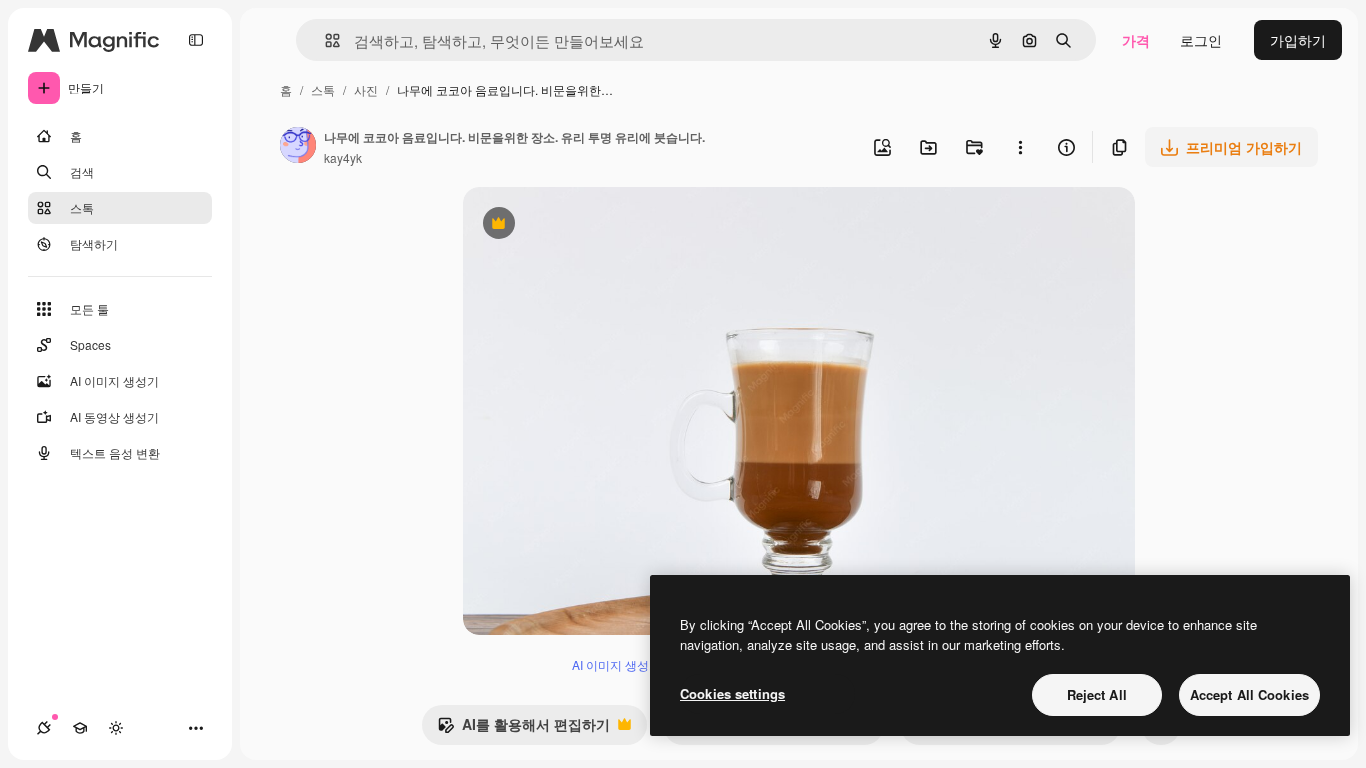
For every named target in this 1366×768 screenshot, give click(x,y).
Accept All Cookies (1249, 694)
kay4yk (343, 157)
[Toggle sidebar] (196, 40)
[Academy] (80, 728)
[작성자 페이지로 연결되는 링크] (298, 147)
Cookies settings (732, 693)
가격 (1136, 40)
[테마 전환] (116, 728)
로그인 (1201, 40)
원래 (578, 225)
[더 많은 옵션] (1020, 147)
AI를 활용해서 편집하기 (523, 729)
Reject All (1097, 694)
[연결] (44, 728)
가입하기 (1298, 40)
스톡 (323, 89)
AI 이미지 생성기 (616, 664)
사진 (366, 89)
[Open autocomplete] (324, 40)
